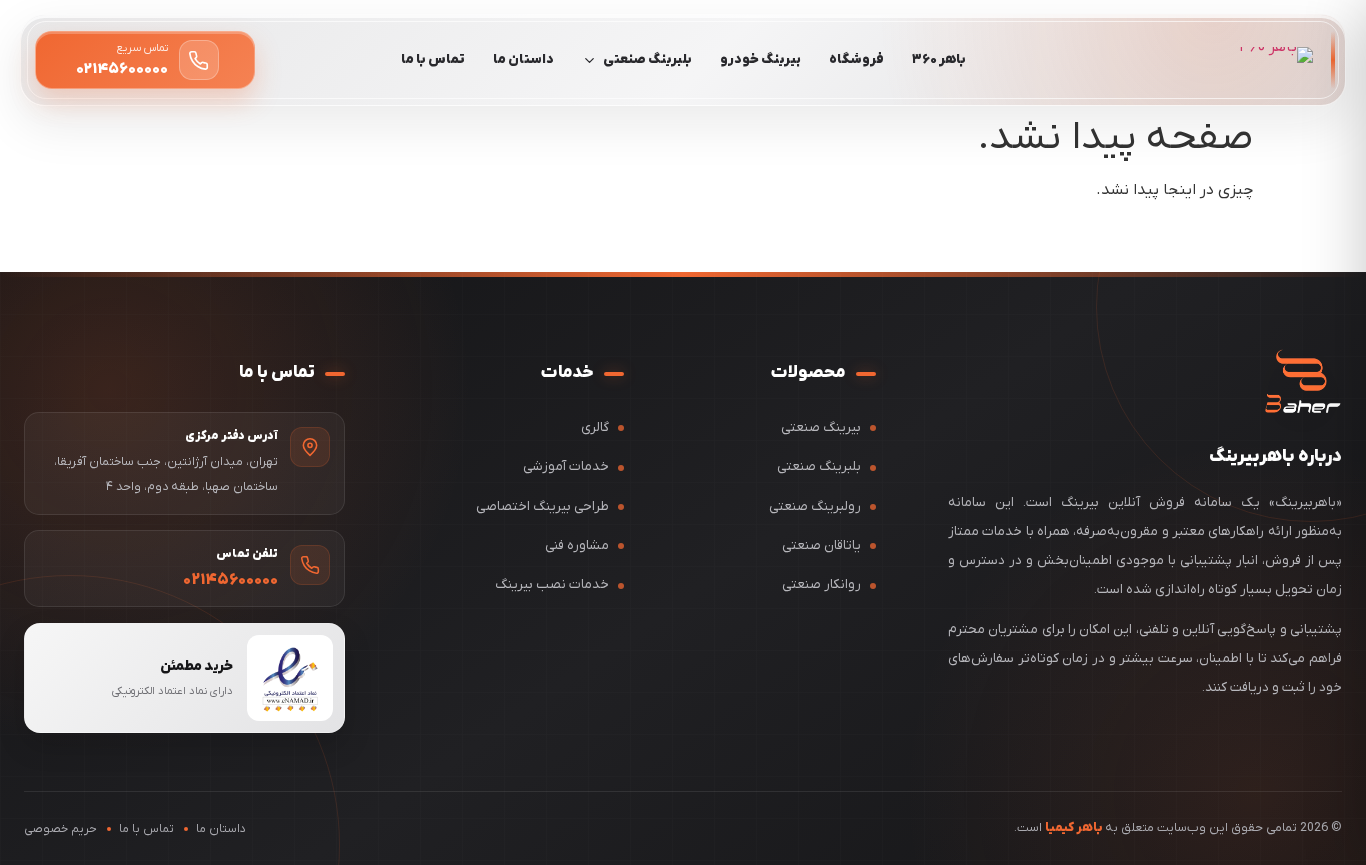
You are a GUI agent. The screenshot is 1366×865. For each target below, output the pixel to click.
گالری (595, 427)
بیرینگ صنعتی (821, 427)
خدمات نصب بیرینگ (552, 584)
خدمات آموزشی (566, 466)
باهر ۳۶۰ (939, 59)
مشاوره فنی (577, 545)
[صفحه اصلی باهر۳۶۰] (1276, 60)
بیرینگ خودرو (760, 59)
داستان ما (523, 59)
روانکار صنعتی (821, 584)
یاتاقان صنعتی (821, 545)
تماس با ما (433, 59)
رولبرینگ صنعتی (815, 506)
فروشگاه (856, 59)
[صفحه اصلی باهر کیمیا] (1303, 382)
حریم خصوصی (60, 829)
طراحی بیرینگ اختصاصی (542, 506)
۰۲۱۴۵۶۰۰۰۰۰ (230, 580)
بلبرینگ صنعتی (647, 59)
